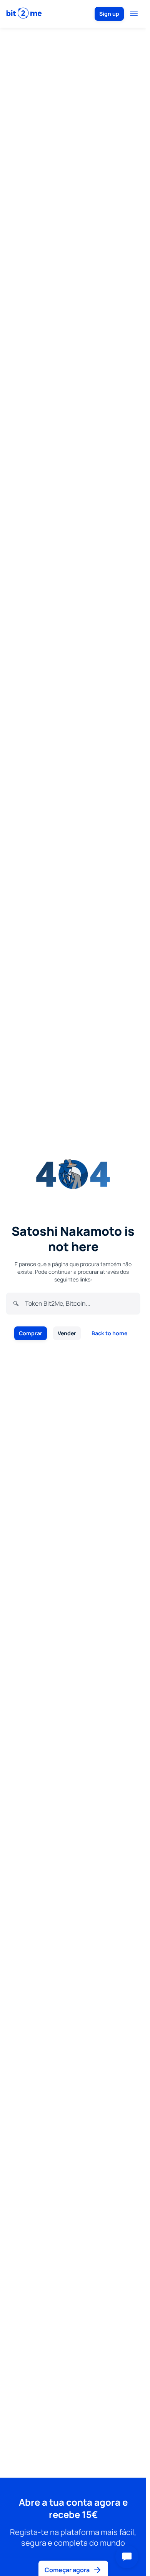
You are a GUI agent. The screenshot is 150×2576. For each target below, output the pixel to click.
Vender (67, 1333)
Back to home (109, 1333)
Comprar (31, 1333)
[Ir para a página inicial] (24, 14)
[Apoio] (127, 2557)
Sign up (109, 14)
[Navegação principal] (134, 14)
